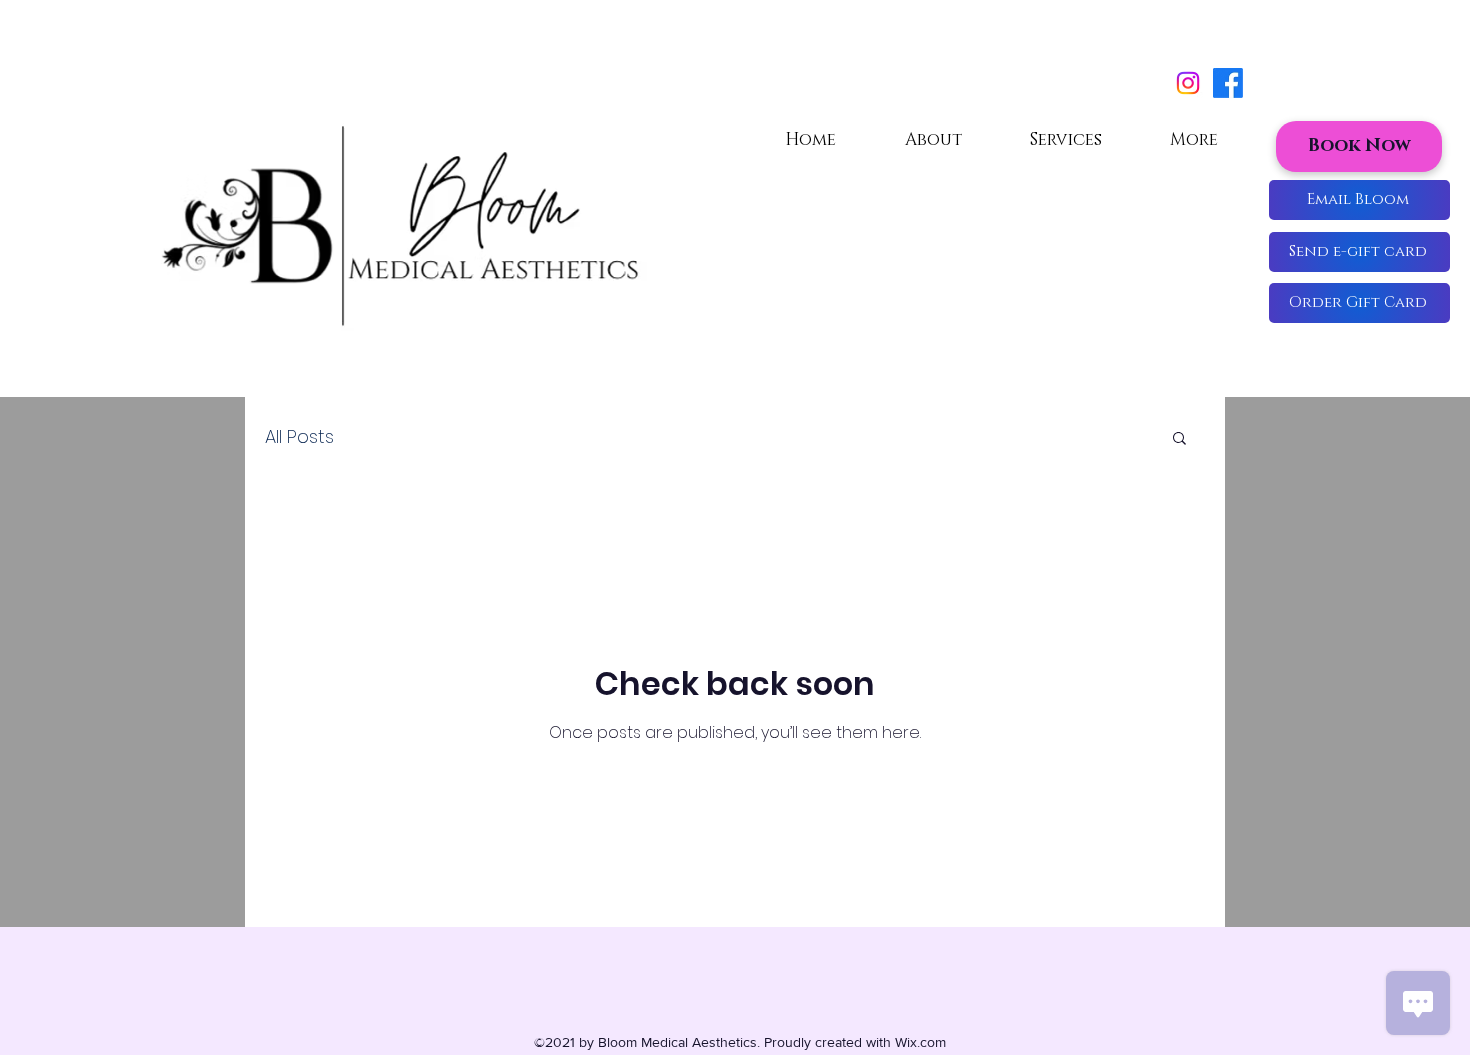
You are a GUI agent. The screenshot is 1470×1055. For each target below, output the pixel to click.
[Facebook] (1228, 83)
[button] (1359, 303)
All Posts (299, 436)
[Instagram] (1188, 83)
